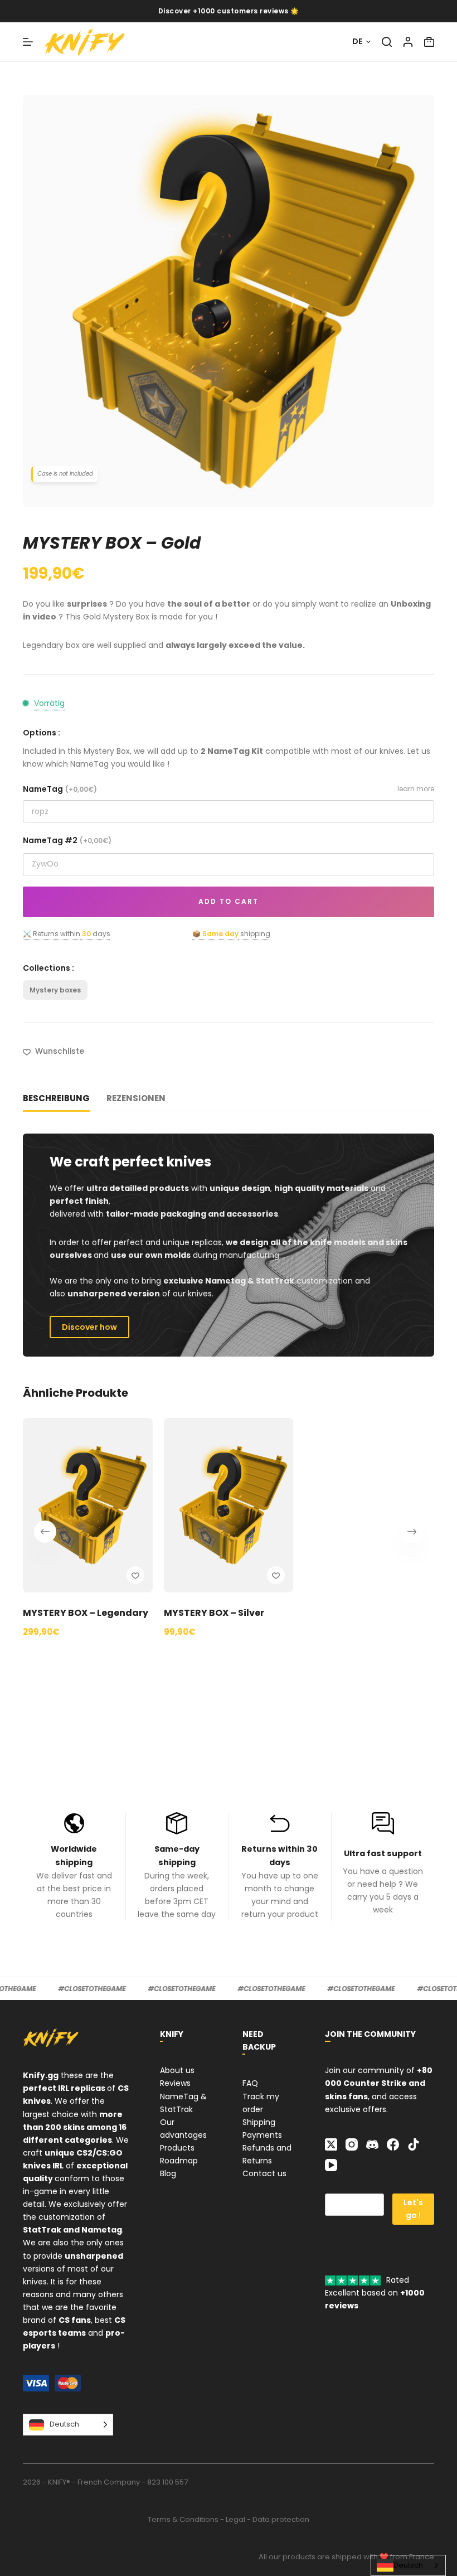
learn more (416, 789)
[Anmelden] (408, 42)
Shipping (259, 2122)
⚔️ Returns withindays (67, 934)
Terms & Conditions (183, 2519)
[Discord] (372, 2144)
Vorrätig (49, 703)
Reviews (175, 2083)
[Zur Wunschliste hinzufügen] (135, 1575)
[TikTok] (414, 2144)
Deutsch (408, 2565)
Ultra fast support (383, 1853)
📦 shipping (231, 934)
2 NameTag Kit (232, 751)
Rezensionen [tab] (136, 1098)
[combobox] (408, 2565)
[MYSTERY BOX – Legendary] (88, 1505)
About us (177, 2070)
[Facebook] (393, 2144)
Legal (235, 2519)
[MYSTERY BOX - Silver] (229, 1505)
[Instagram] (352, 2144)
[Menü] (28, 42)
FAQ (250, 2083)
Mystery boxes (55, 990)
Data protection (281, 2519)
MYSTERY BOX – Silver (214, 1613)
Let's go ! (413, 2209)
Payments (262, 2135)
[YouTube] (331, 2165)
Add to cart (229, 901)
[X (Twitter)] (331, 2144)
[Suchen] (387, 42)
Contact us (264, 2173)
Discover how (89, 1327)
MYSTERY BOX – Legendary (86, 1613)
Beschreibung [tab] (56, 1098)
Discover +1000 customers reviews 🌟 (229, 11)
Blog (168, 2173)
